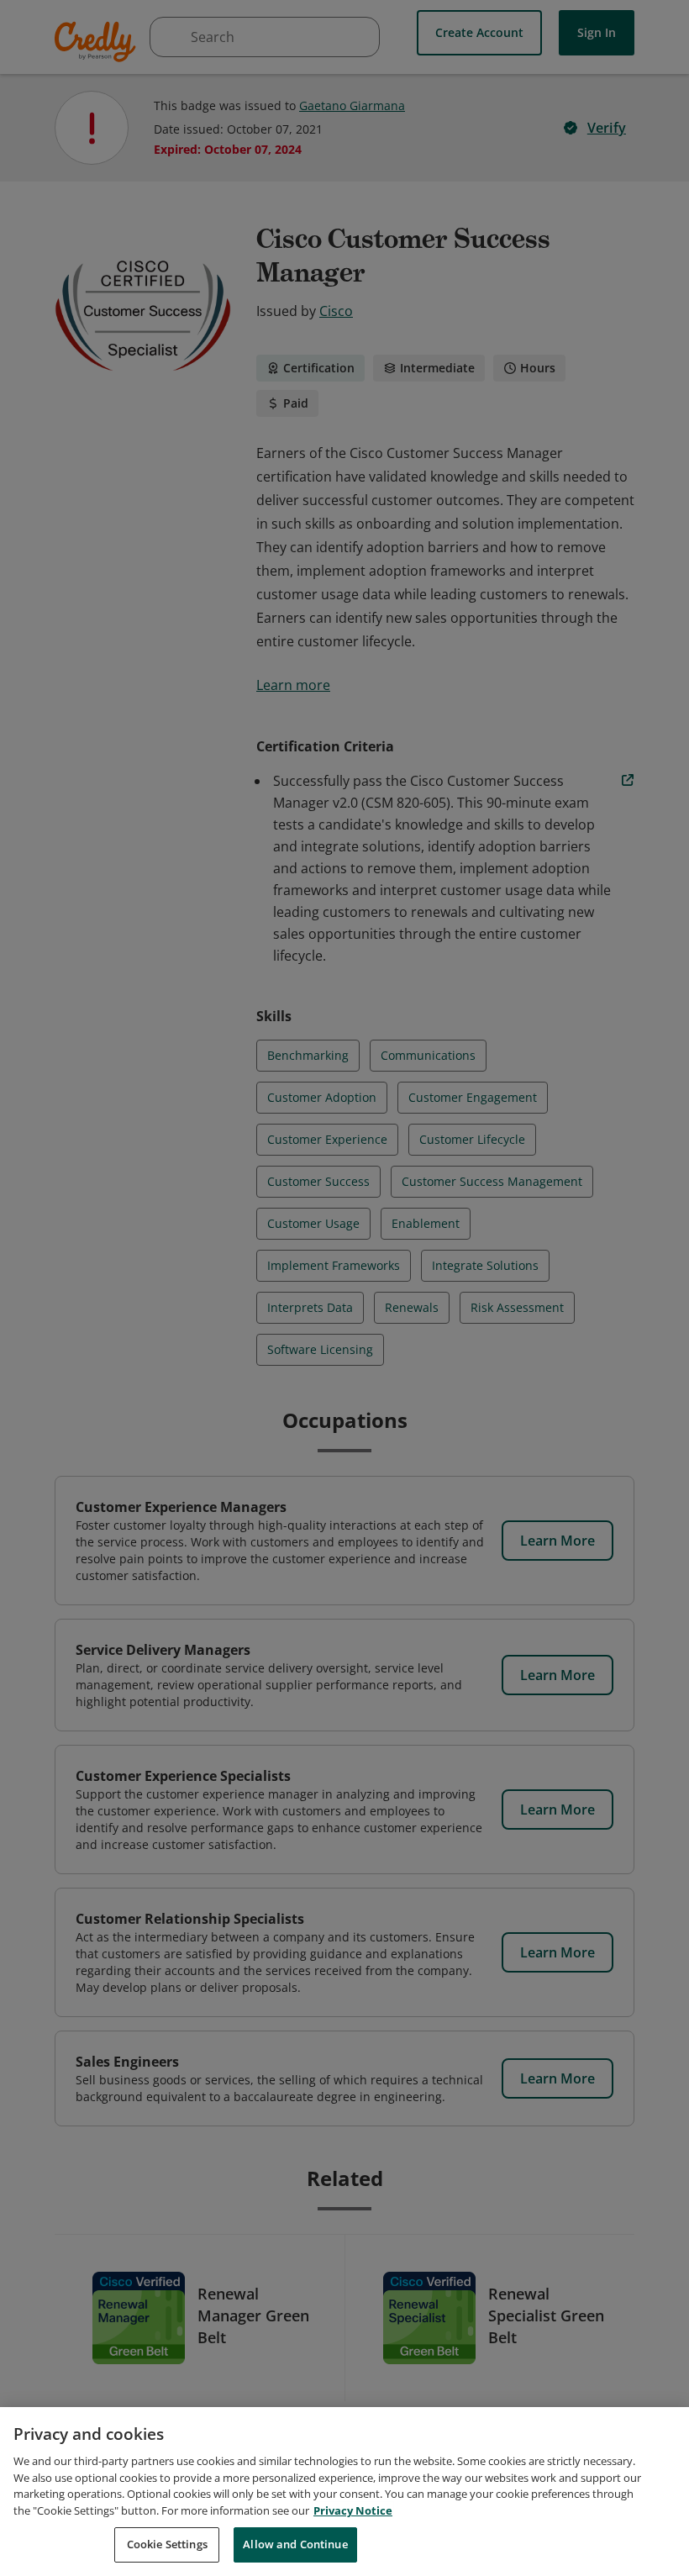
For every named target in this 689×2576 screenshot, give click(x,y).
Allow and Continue (295, 2544)
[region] (344, 2492)
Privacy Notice (353, 2510)
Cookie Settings (167, 2544)
